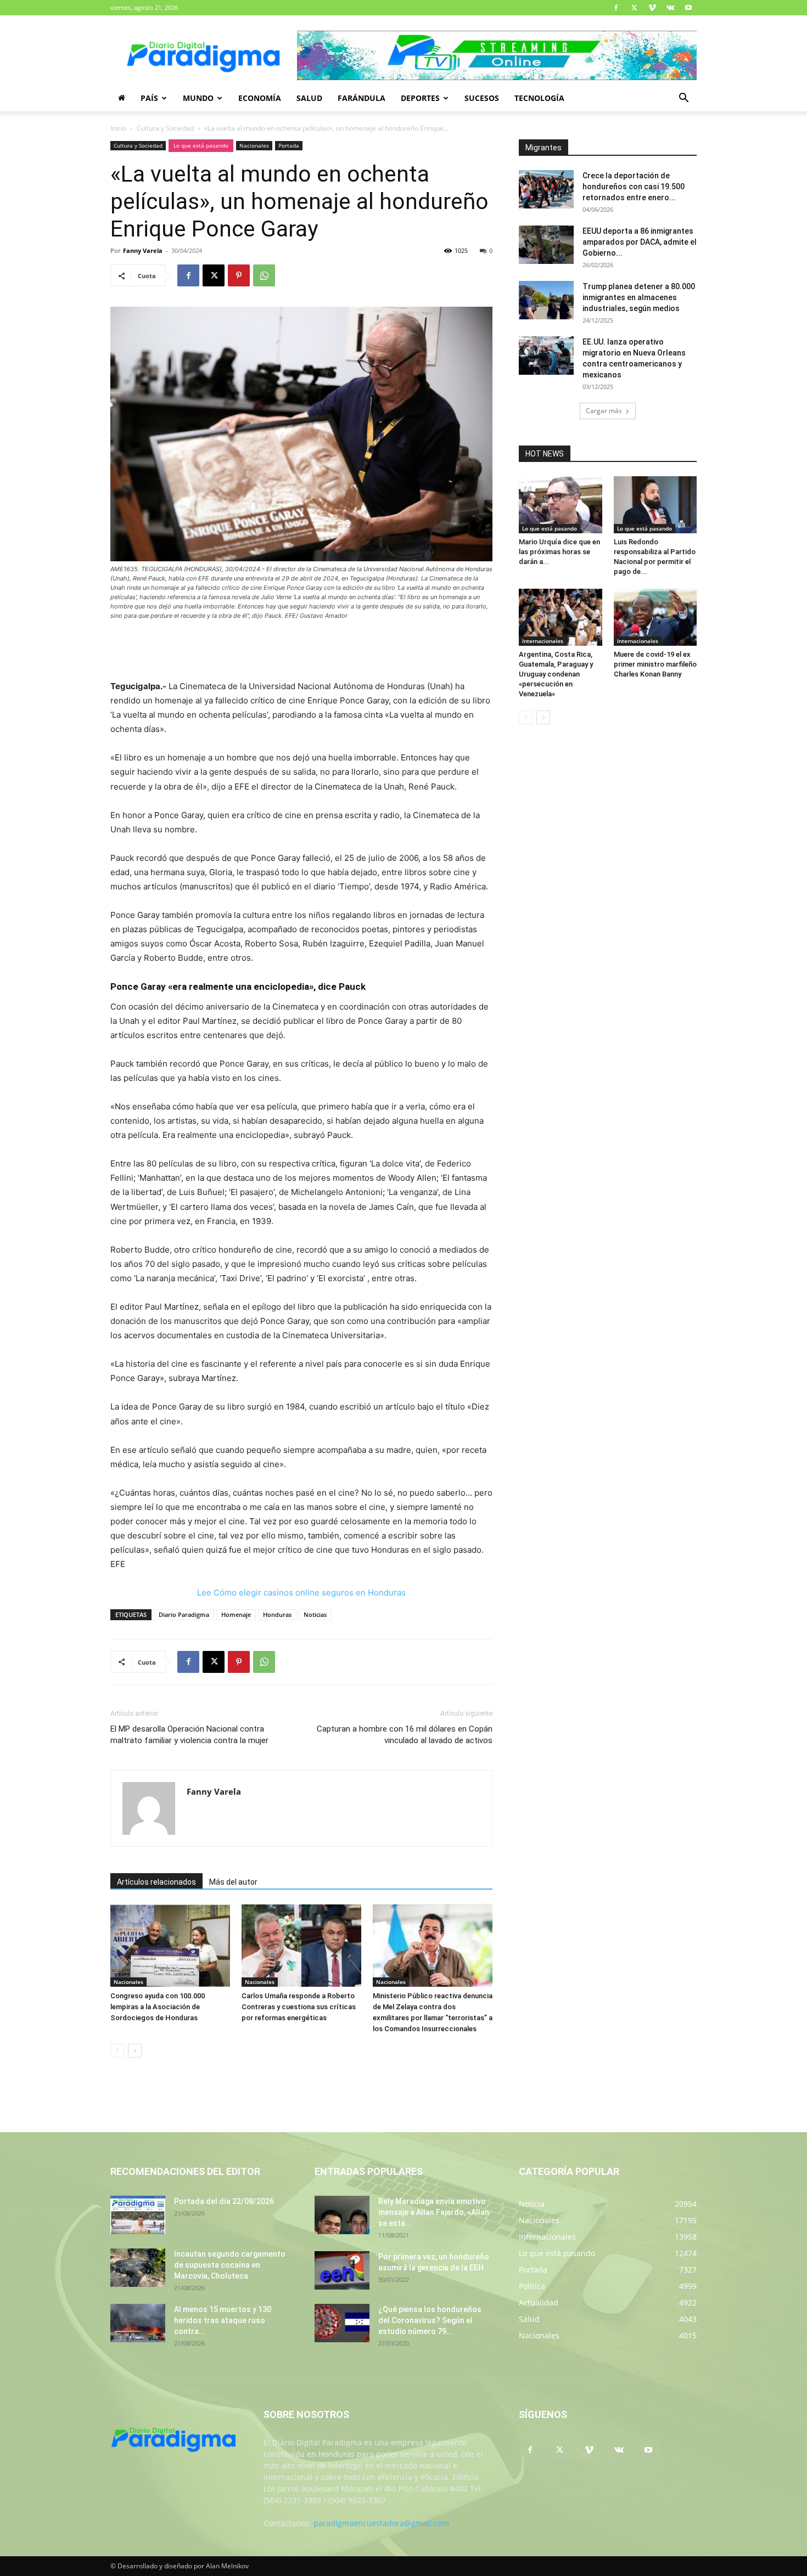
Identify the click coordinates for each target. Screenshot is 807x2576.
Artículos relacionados (156, 1882)
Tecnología (539, 98)
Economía (260, 98)
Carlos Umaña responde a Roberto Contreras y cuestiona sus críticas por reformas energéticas (299, 2007)
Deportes (420, 98)
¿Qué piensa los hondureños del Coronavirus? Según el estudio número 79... (430, 2320)
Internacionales (543, 641)
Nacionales (254, 145)
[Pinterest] (239, 275)
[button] (683, 99)
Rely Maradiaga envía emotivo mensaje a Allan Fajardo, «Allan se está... (434, 2212)
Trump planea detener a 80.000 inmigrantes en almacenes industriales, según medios (639, 297)
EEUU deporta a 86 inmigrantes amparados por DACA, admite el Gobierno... (640, 242)
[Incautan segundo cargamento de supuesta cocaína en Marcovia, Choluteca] (138, 2268)
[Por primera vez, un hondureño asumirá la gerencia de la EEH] (342, 2270)
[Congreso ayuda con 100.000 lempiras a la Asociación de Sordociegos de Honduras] (170, 1946)
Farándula (362, 98)
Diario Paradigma (184, 1614)
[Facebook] (616, 8)
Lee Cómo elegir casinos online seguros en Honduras (301, 1593)
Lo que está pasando (201, 145)
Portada (289, 145)
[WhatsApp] (264, 275)
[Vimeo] (652, 8)
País (149, 98)
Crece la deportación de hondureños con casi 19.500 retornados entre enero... (634, 187)
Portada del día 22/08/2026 (224, 2201)
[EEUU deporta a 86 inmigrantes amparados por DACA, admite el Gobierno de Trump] (546, 245)
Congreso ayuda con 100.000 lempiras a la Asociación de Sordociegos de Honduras (158, 2007)
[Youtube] (688, 8)
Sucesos (482, 98)
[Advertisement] (301, 651)
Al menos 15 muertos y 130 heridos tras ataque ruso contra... (223, 2320)
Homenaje (236, 1614)
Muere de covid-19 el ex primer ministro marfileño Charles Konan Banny (655, 664)
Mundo (198, 98)
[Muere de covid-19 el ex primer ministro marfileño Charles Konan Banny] (655, 617)
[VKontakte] (670, 8)
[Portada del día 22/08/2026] (138, 2215)
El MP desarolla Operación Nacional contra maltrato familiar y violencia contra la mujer (189, 1735)
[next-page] (135, 2051)
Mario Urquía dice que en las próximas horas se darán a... (559, 552)
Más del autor (233, 1882)
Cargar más (604, 411)
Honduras (277, 1614)
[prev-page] (117, 2051)
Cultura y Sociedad (165, 128)
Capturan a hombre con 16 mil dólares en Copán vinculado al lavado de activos (405, 1735)
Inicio (118, 128)
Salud (309, 98)
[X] (634, 8)
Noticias (315, 1614)
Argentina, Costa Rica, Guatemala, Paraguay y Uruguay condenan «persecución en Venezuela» (556, 674)
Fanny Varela (143, 250)
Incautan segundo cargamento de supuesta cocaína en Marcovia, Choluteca (230, 2265)
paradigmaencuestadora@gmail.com (381, 2523)
